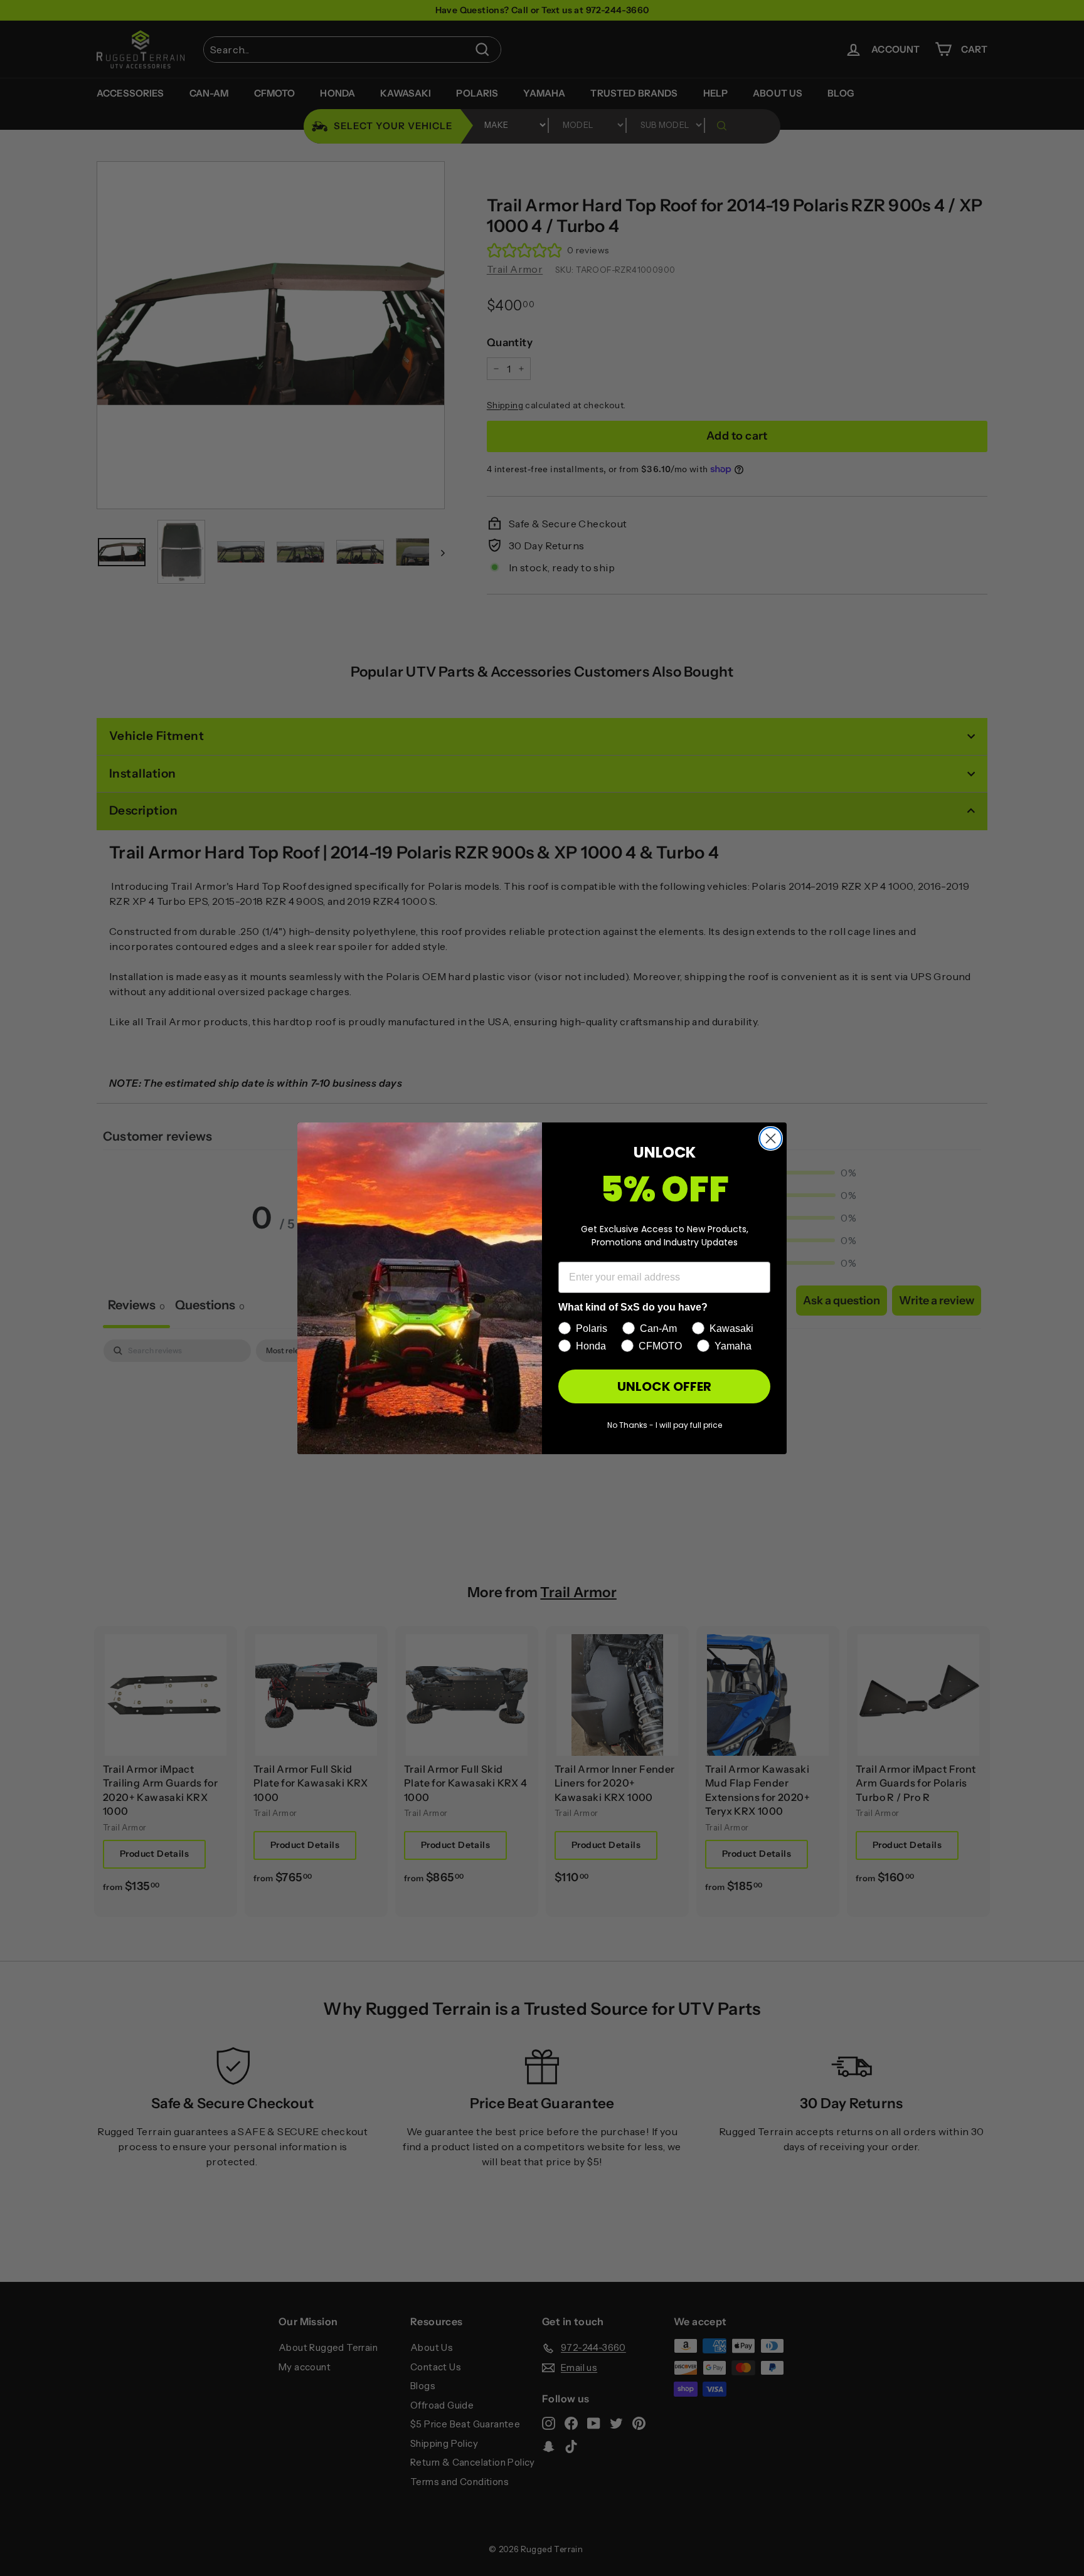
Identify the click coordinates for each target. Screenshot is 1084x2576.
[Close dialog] (771, 1138)
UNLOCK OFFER (664, 1386)
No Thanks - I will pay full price (665, 1425)
